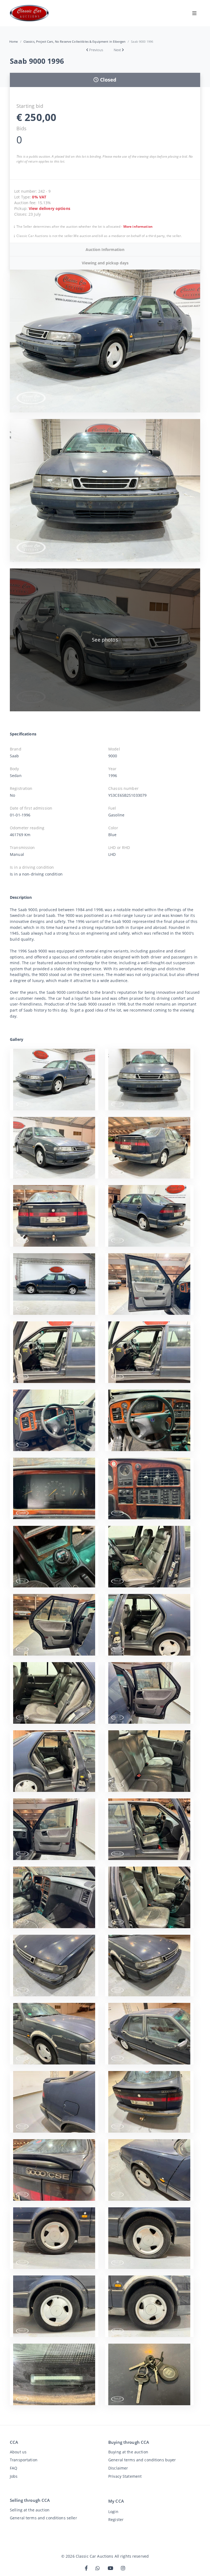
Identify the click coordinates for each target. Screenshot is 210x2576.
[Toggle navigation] (194, 13)
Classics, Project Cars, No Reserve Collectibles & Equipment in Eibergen (75, 41)
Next (117, 50)
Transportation (24, 2460)
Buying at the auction (128, 2452)
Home (14, 41)
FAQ (14, 2468)
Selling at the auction (30, 2510)
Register (116, 2519)
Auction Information (105, 249)
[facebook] (86, 2568)
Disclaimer (118, 2468)
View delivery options (49, 208)
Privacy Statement (125, 2476)
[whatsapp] (98, 2568)
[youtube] (110, 2568)
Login (113, 2512)
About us (18, 2452)
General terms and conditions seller (43, 2518)
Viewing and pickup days (105, 263)
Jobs (14, 2476)
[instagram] (123, 2568)
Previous (96, 50)
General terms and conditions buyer (142, 2460)
